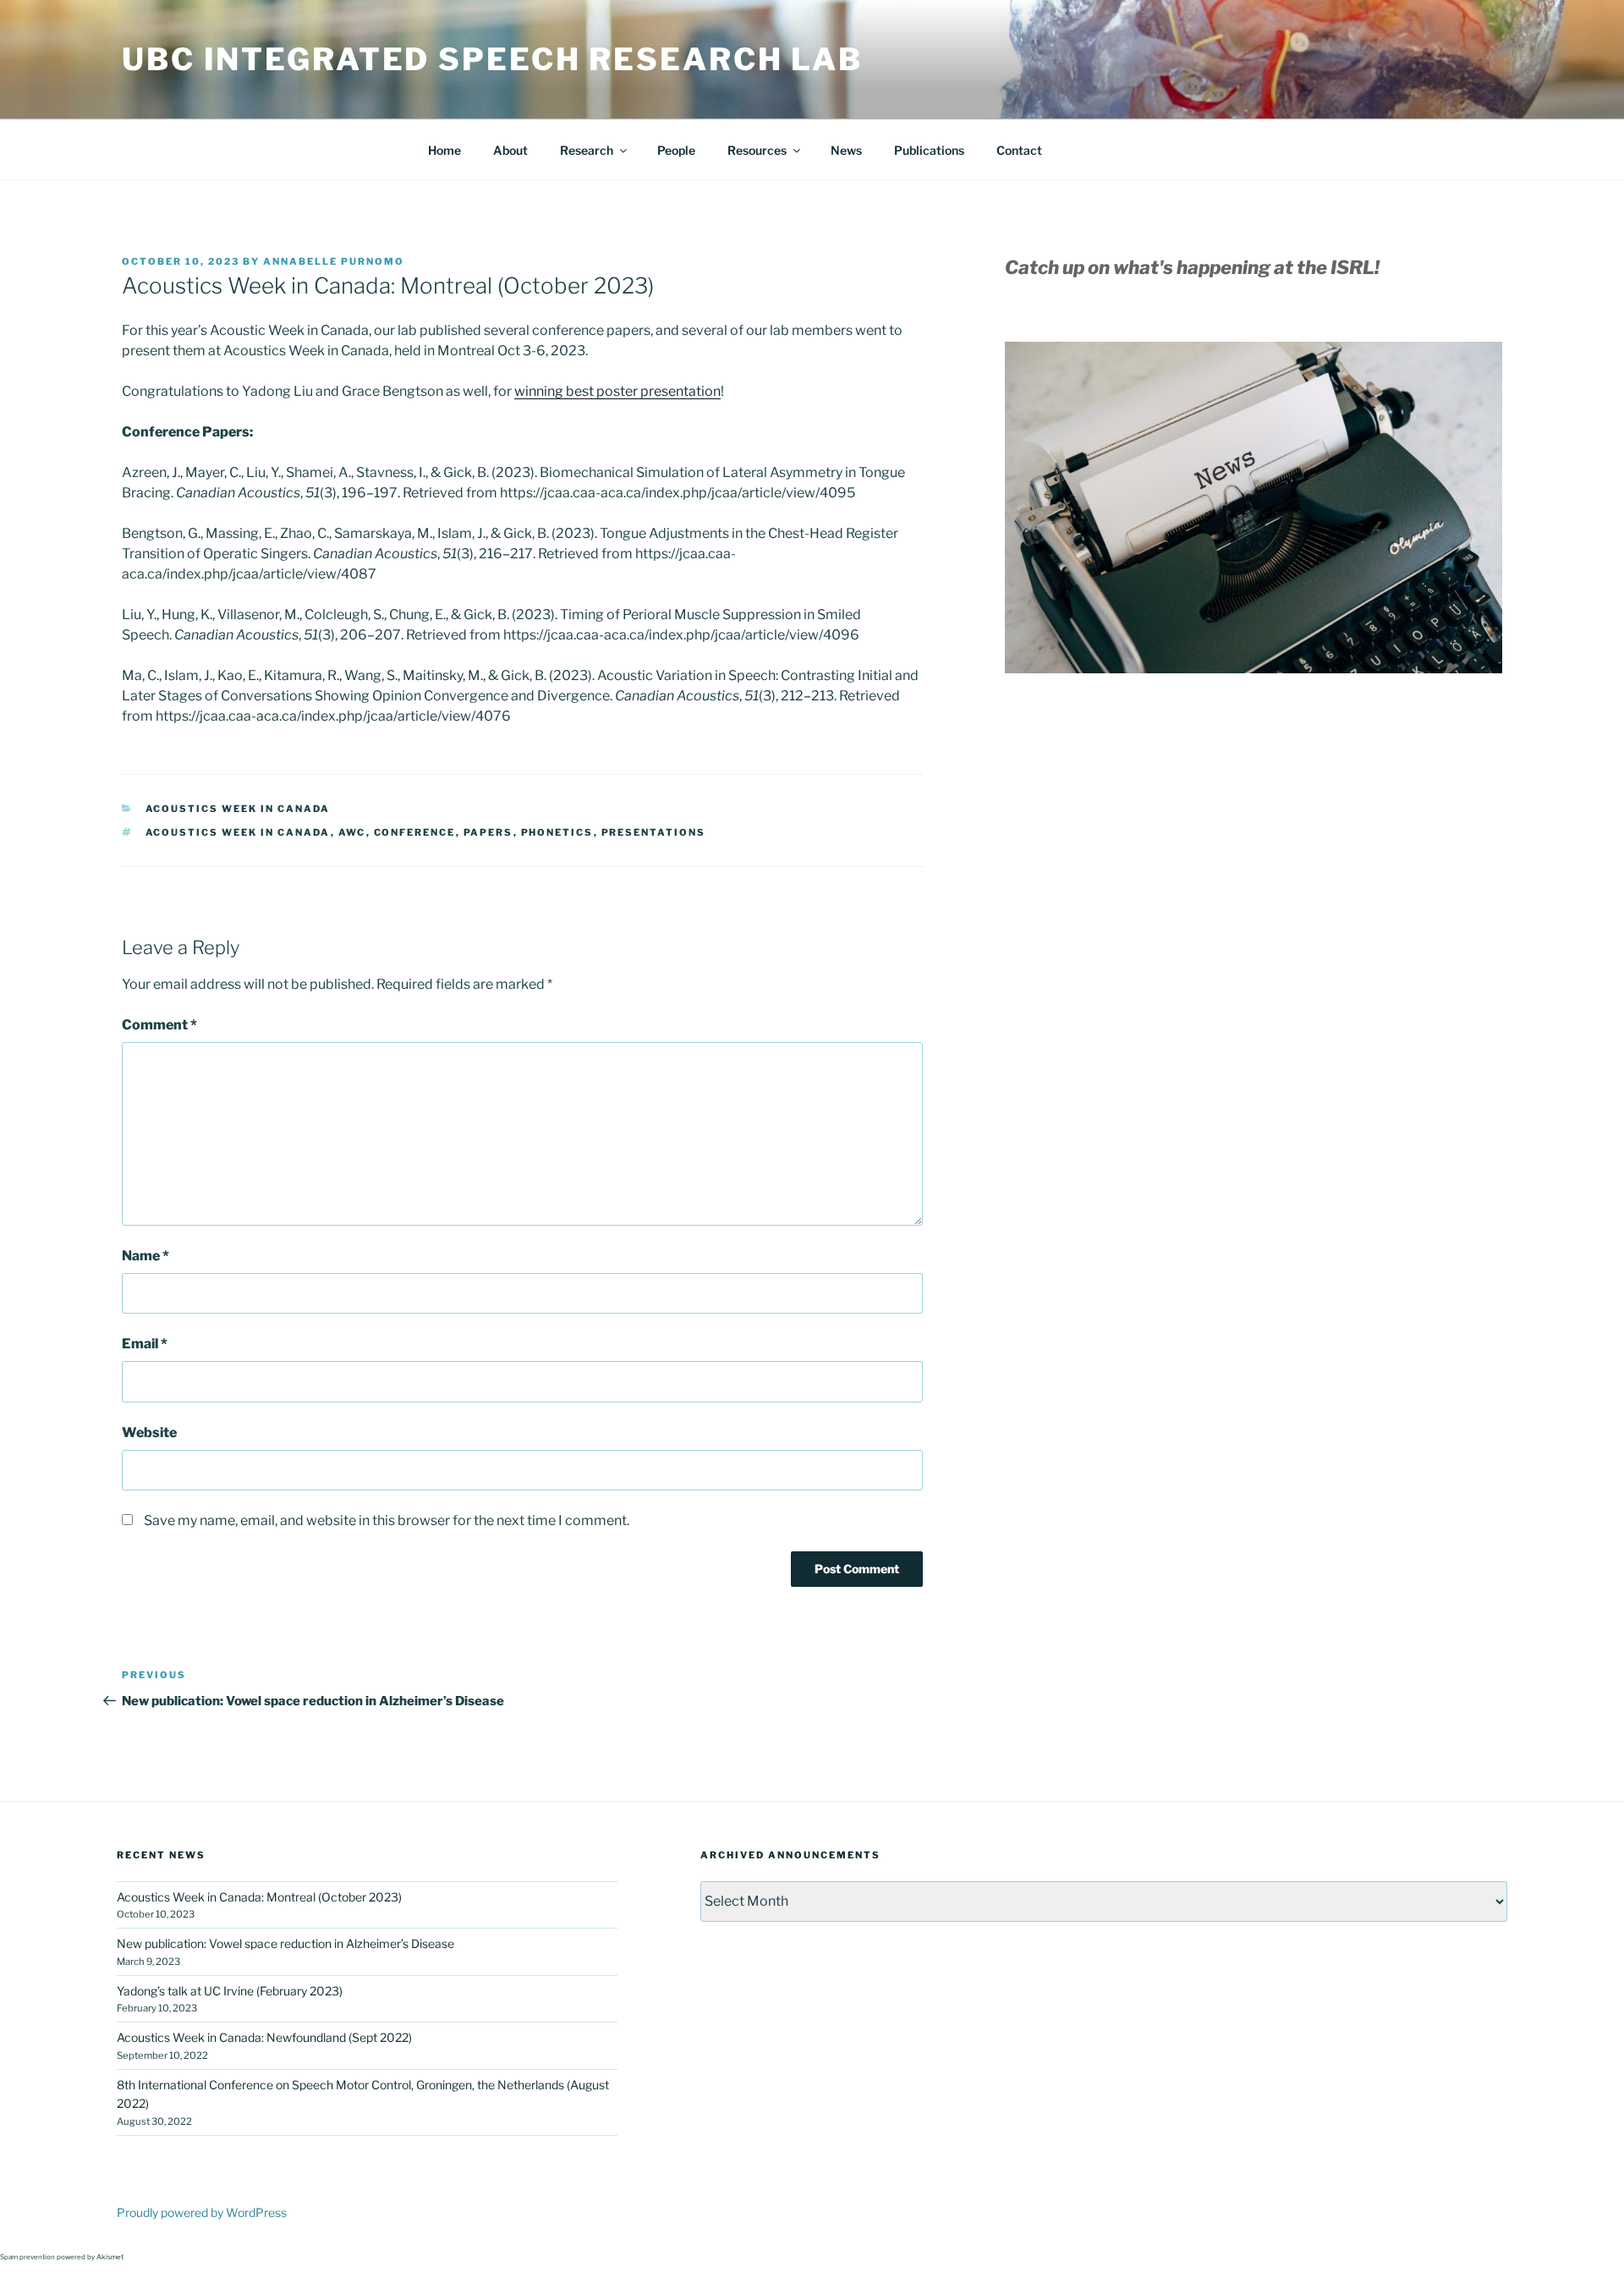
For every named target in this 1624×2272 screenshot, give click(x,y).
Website (149, 1432)
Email (145, 1344)
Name (145, 1256)
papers (488, 832)
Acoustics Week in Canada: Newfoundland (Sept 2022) (264, 2037)
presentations (654, 832)
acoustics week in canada (238, 832)
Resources (757, 150)
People (676, 150)
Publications (929, 150)
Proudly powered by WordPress (202, 2212)
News (846, 150)
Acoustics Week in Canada (238, 809)
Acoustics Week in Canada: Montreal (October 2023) (259, 1897)
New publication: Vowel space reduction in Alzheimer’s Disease (285, 1943)
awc (352, 832)
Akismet (110, 2257)
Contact (1019, 150)
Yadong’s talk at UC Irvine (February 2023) (230, 1991)
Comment (159, 1025)
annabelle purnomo (334, 261)
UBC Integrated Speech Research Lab (492, 59)
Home (444, 150)
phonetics (557, 832)
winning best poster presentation (617, 391)
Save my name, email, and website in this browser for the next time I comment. (387, 1520)
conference (415, 832)
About (510, 150)
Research (587, 150)
